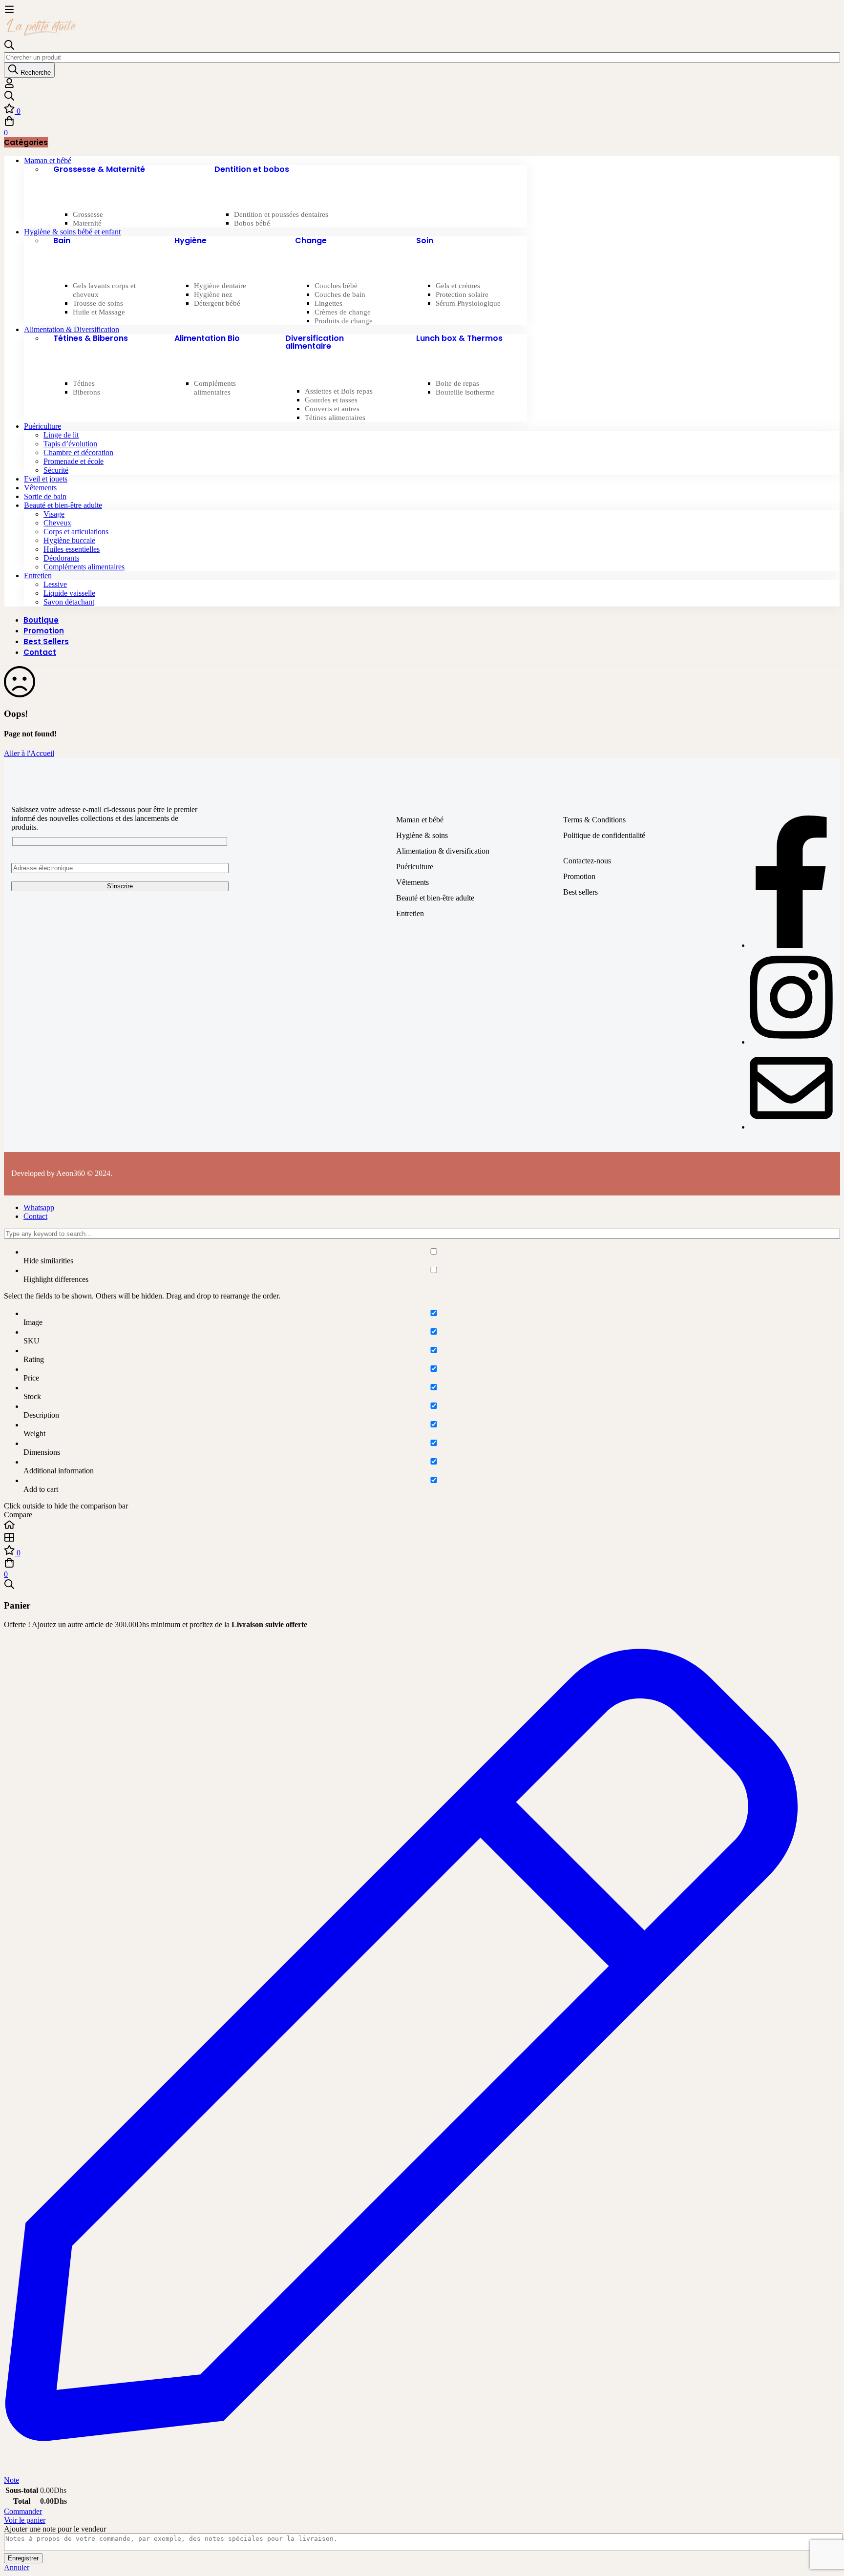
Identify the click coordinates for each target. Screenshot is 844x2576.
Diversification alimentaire (315, 342)
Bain (62, 241)
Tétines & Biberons (91, 338)
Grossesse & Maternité (99, 169)
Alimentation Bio (207, 338)
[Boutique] (422, 1538)
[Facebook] (791, 945)
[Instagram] (791, 1042)
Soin (425, 241)
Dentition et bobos (252, 169)
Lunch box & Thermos (459, 338)
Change (311, 241)
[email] (791, 1127)
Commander (23, 2511)
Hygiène (190, 241)
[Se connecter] (9, 86)
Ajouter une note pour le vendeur (55, 2529)
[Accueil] (422, 1526)
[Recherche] (422, 97)
